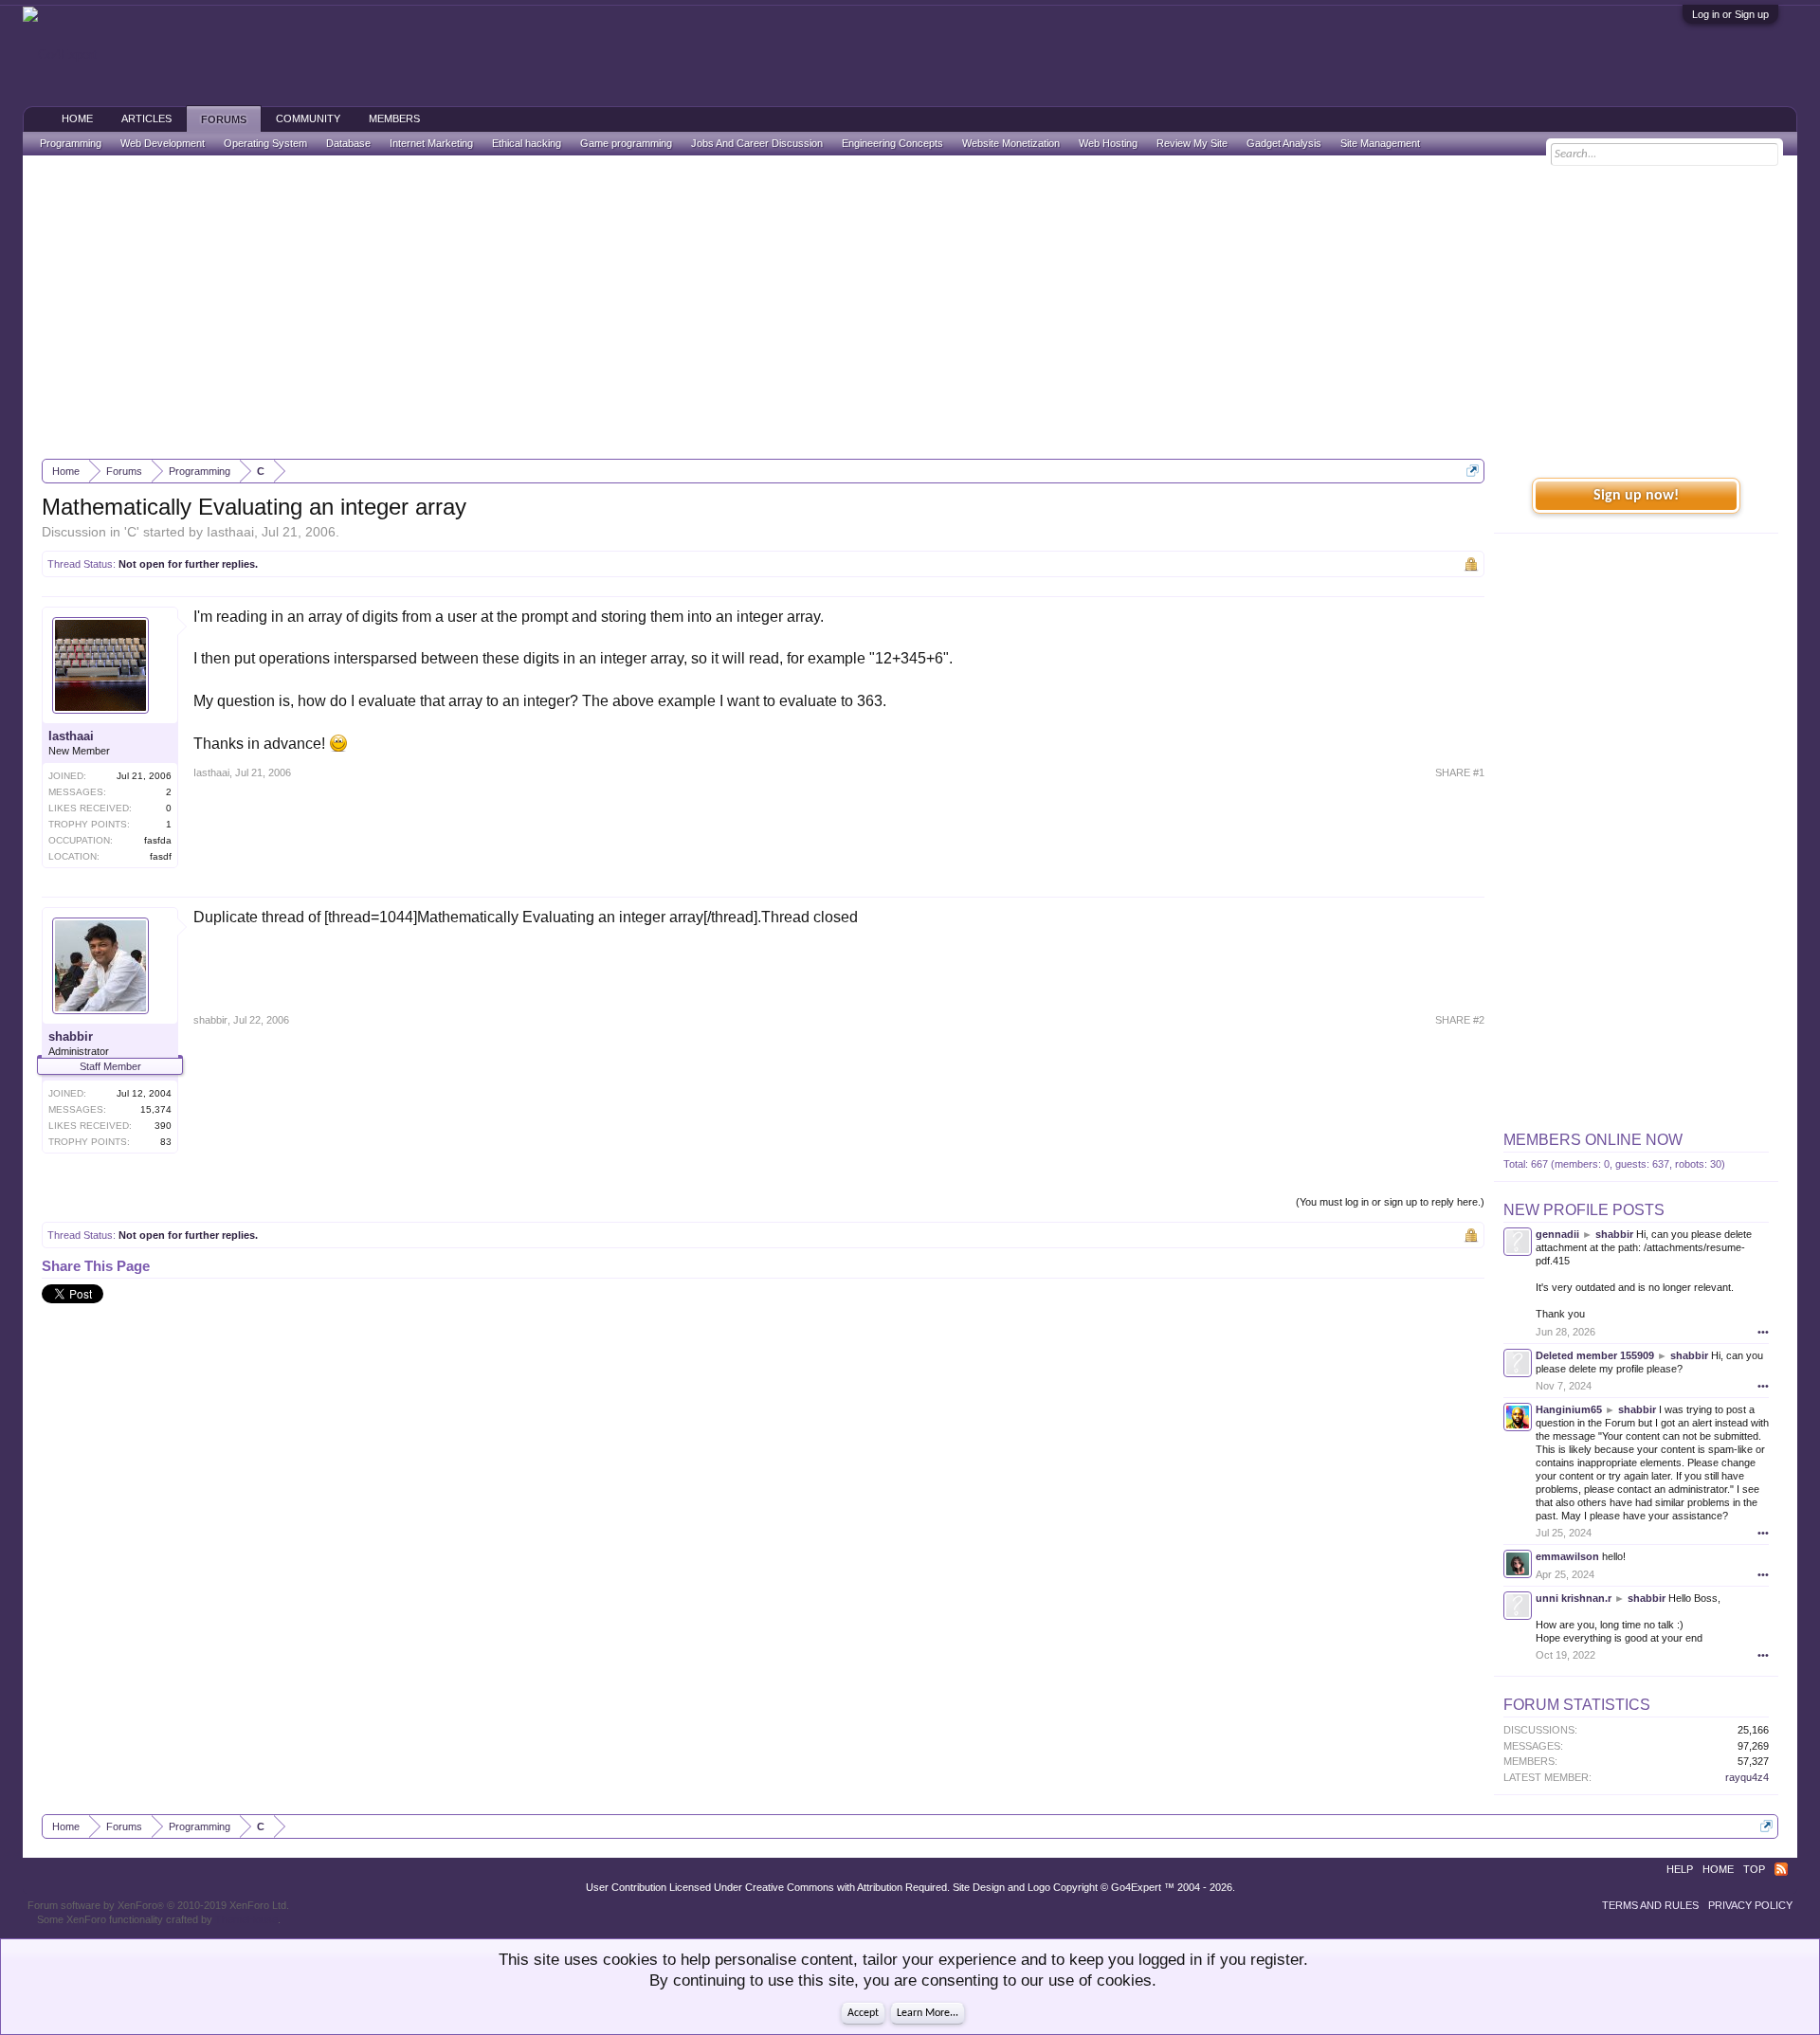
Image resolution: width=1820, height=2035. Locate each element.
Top (1754, 1869)
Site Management (1380, 143)
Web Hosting (1108, 143)
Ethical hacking (527, 143)
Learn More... (928, 2013)
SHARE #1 (1460, 772)
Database (348, 143)
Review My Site (1192, 143)
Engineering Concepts (892, 143)
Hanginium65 (1569, 1409)
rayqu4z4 (1747, 1777)
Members (394, 118)
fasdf (161, 856)
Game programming (626, 143)
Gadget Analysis (1284, 143)
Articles (146, 118)
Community (308, 118)
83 (166, 1142)
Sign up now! (1636, 496)
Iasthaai (230, 532)
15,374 (156, 1109)
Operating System (265, 143)
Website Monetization (1011, 143)
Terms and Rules (1650, 1905)
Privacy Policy (1750, 1905)
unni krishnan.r (1574, 1598)
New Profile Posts (1584, 1210)
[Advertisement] (910, 307)
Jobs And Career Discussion (757, 143)
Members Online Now (1593, 1140)
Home (77, 118)
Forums (224, 119)
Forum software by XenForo (158, 1905)
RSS (1781, 1869)
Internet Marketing (431, 143)
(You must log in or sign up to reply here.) (1390, 1202)
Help (1680, 1869)
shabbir (71, 1036)
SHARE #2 (1460, 1020)
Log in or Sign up (1730, 14)
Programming (71, 143)
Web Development (163, 143)
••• (1763, 1332)
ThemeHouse (246, 1919)
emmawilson (1567, 1556)
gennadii (1557, 1234)
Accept (863, 2013)
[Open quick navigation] (1473, 471)
